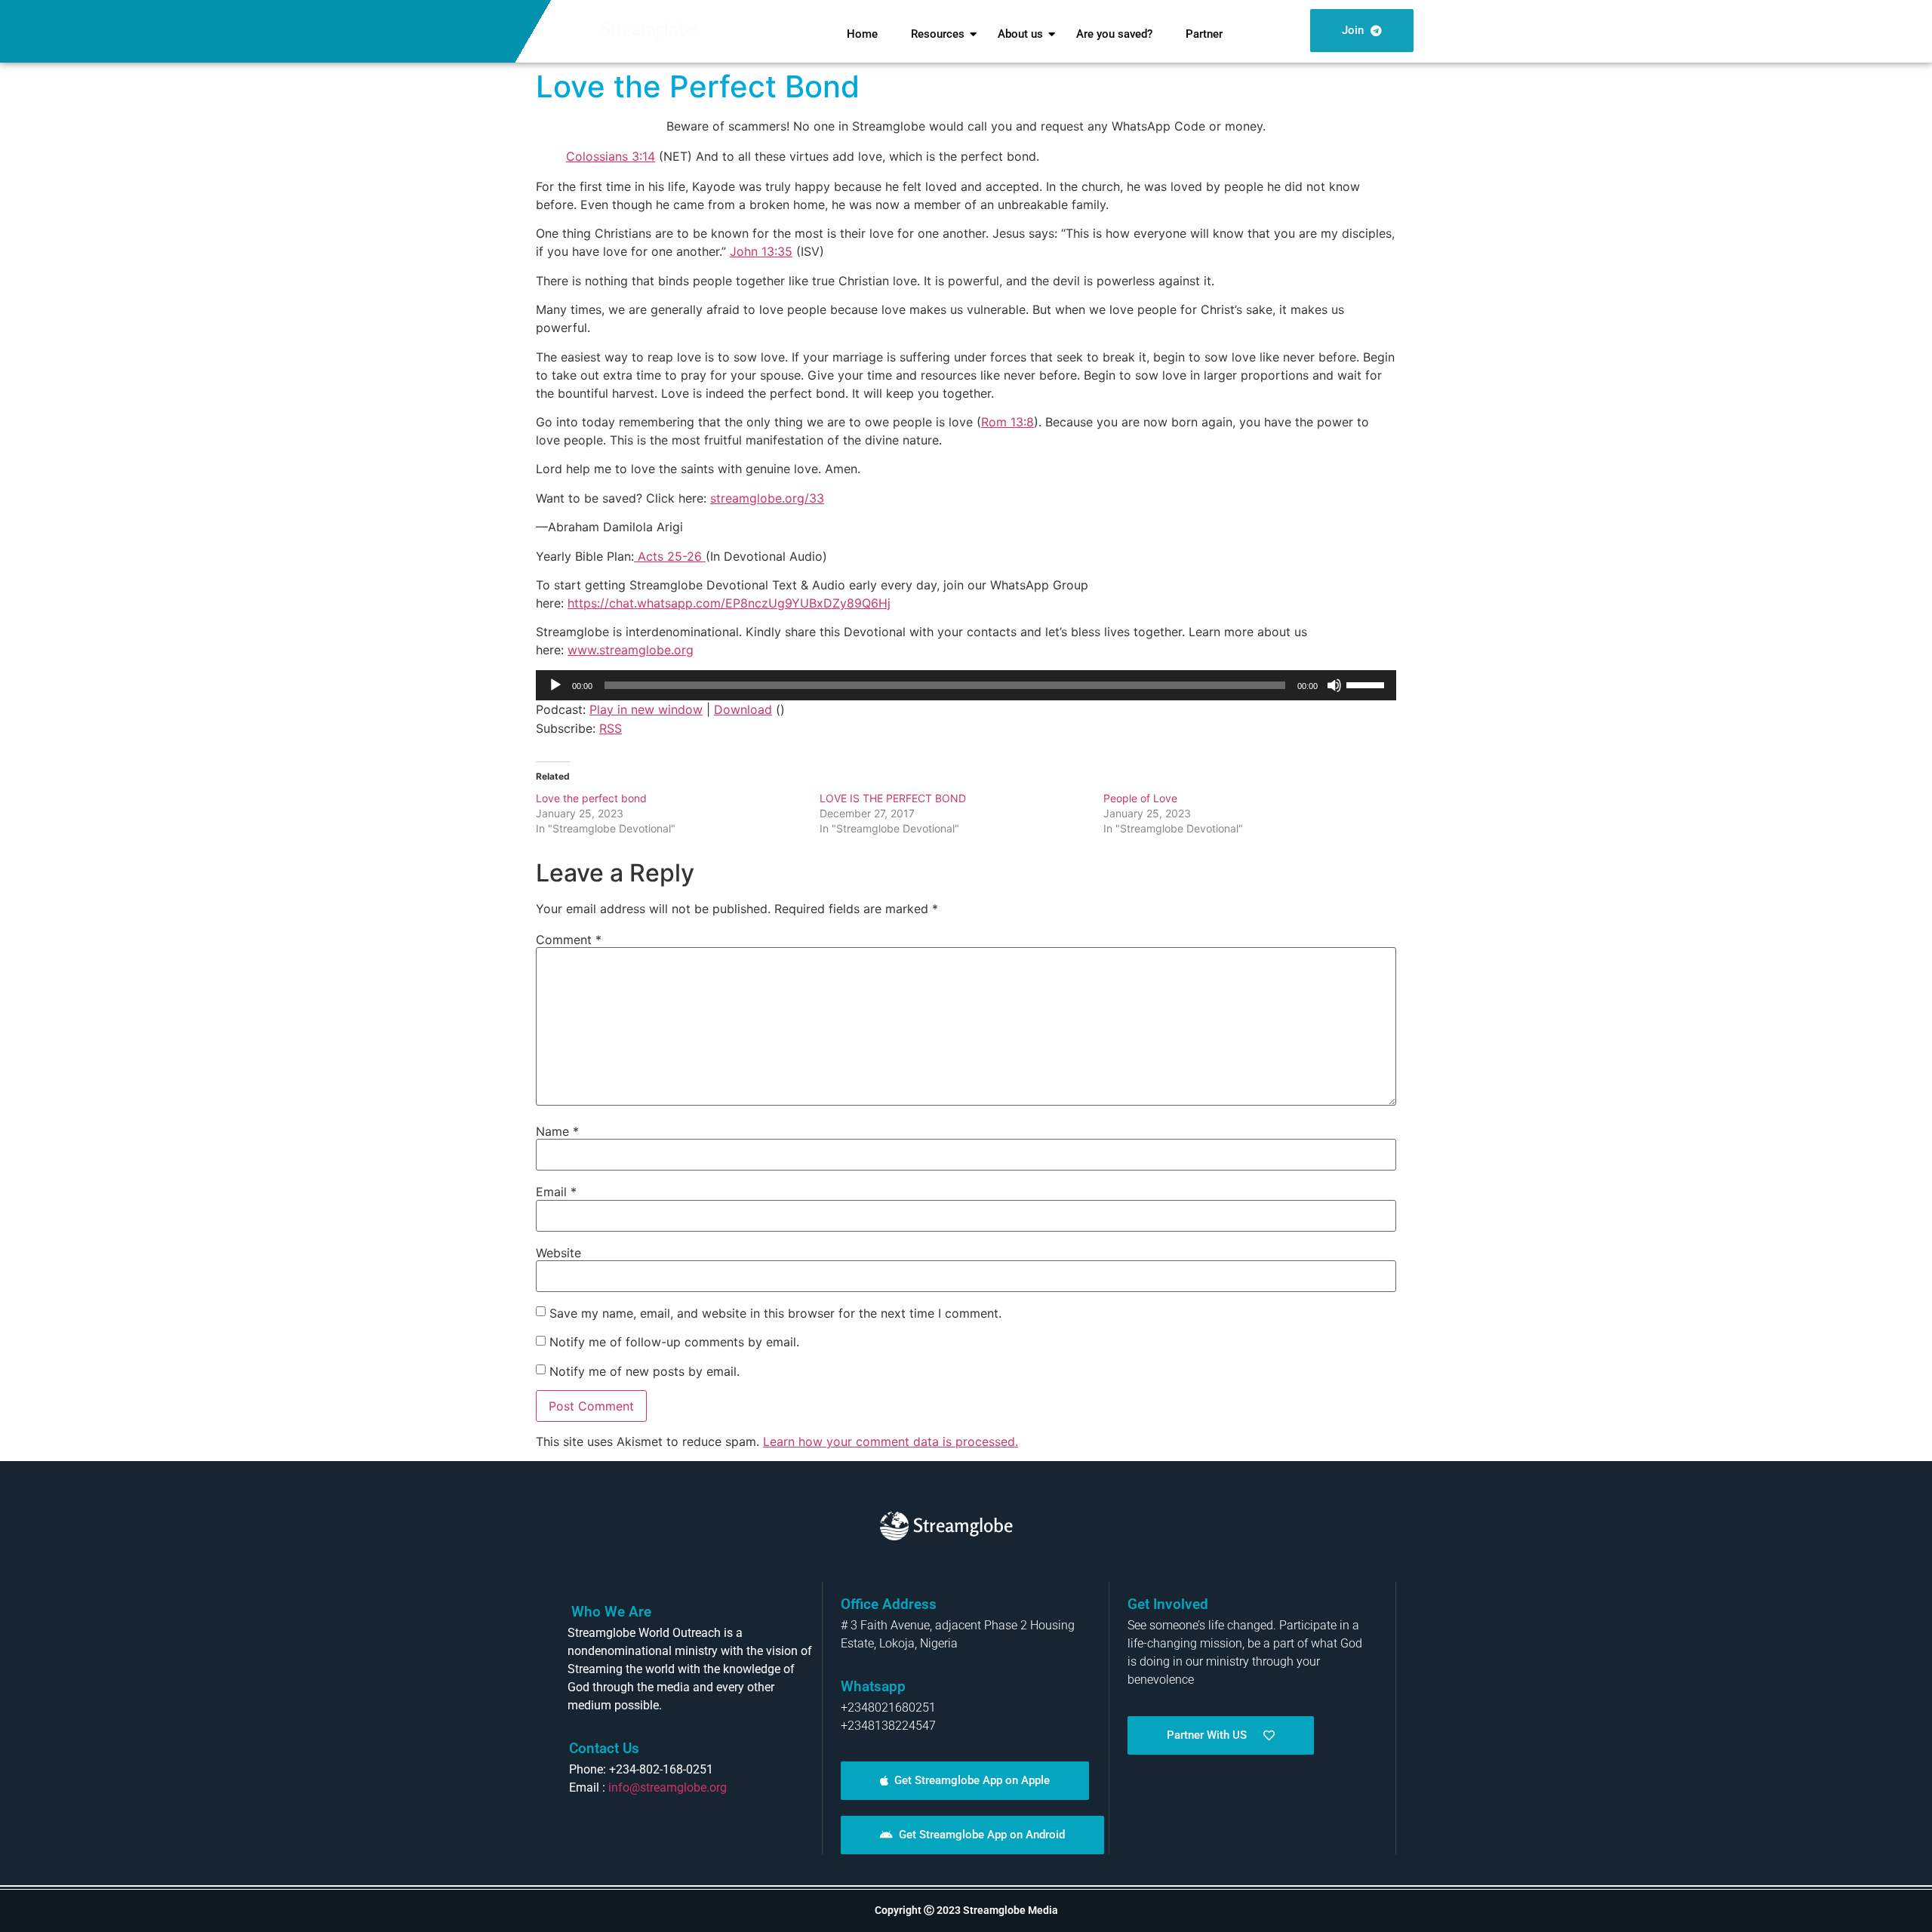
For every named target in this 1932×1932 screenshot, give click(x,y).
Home (862, 34)
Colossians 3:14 (611, 156)
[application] (966, 685)
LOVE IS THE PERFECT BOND (893, 798)
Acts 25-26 (670, 556)
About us (1020, 34)
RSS (611, 728)
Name (557, 1131)
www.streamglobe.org (631, 650)
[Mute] (1334, 685)
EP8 (737, 603)
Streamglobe (649, 29)
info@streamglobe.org (668, 1787)
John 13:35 (761, 251)
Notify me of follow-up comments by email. (674, 1342)
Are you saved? (1114, 34)
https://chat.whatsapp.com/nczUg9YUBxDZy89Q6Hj (729, 603)
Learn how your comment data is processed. (891, 1441)
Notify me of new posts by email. (645, 1371)
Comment (569, 940)
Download (743, 709)
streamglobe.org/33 (767, 498)
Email (556, 1192)
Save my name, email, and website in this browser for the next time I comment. (775, 1313)
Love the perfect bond (591, 798)
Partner (1204, 34)
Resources (938, 34)
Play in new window (646, 709)
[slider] (1367, 684)
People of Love (1140, 798)
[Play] (555, 685)
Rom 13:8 (1008, 422)
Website (558, 1253)
